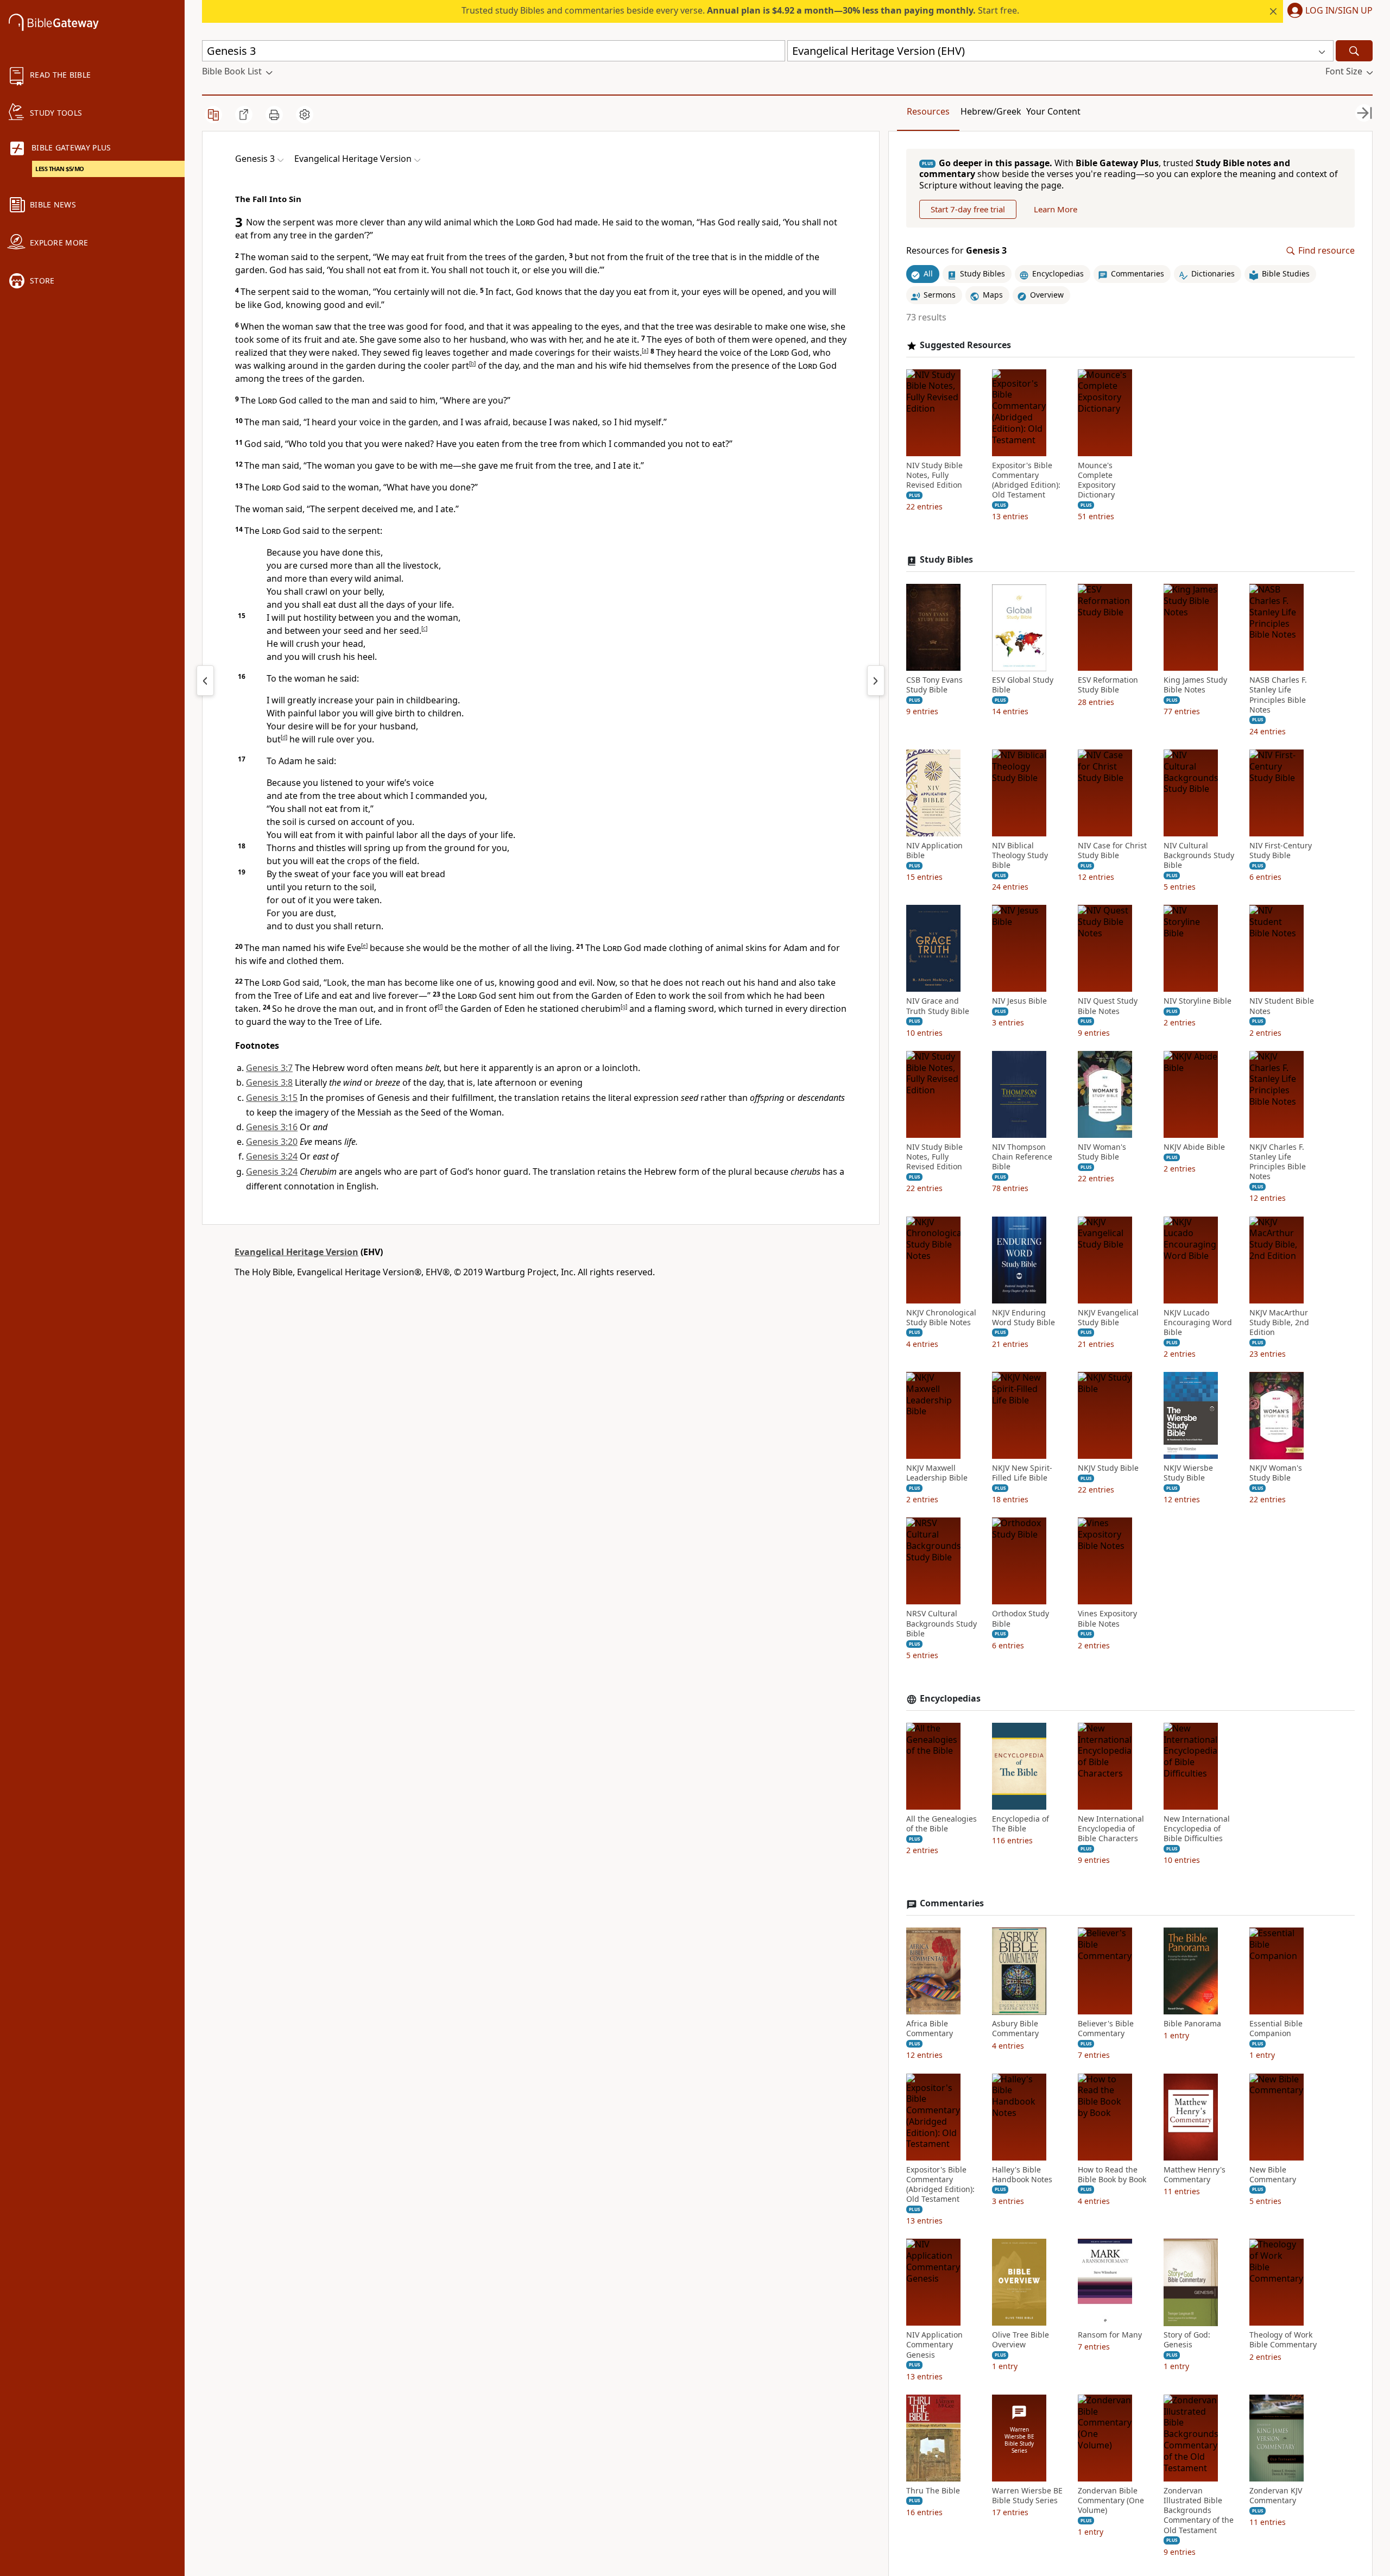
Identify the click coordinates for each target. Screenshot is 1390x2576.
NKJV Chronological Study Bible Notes (941, 1318)
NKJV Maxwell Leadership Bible (937, 1473)
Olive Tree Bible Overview (1021, 2340)
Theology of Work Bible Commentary (1283, 2340)
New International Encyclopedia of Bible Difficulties (1197, 1829)
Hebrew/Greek (991, 111)
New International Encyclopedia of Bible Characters (1111, 1829)
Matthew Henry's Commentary (1195, 2175)
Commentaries (952, 1904)
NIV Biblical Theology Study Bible (1020, 855)
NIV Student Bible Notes (1282, 1006)
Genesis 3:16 (272, 1127)
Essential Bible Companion (1276, 2029)
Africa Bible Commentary (930, 2029)
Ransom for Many (1110, 2335)
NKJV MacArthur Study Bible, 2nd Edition (1279, 1322)
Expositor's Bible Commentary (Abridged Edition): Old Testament (1026, 480)
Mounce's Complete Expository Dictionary (1097, 480)
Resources (928, 111)
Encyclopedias (950, 1699)
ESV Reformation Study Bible (1108, 685)
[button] (1328, 11)
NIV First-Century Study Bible (1281, 851)
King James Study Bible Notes (1195, 685)
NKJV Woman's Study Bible (1276, 1473)
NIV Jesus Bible (1019, 1002)
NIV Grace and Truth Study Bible (938, 1006)
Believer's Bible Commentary (1106, 2029)
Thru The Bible (933, 2491)
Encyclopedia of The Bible (1021, 1824)
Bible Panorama (1192, 2024)
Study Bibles (946, 560)
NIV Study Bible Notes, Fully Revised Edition (934, 475)
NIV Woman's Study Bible (1102, 1152)
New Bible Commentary (1273, 2175)
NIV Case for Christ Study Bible (1112, 851)
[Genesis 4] (876, 681)
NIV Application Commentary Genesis (934, 2345)
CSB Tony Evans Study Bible (934, 685)
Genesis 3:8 (269, 1082)
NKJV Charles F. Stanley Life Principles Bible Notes (1278, 1162)
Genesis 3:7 (269, 1068)
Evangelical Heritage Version (296, 1252)
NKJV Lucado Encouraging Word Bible (1198, 1322)
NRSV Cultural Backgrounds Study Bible (942, 1624)
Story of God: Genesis (1187, 2340)
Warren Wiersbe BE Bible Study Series (1027, 2496)
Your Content (1053, 111)
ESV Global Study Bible (1023, 685)
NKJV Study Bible (1108, 1469)
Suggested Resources (965, 345)
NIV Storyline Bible (1198, 1002)
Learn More (1056, 210)
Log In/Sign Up (1339, 11)
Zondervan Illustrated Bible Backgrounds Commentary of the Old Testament (1199, 2511)
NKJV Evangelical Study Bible (1108, 1318)
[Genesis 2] (205, 681)
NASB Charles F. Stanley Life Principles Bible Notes (1278, 695)
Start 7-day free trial (968, 210)
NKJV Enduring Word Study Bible (1023, 1318)
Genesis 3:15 (272, 1098)
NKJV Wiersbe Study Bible (1188, 1473)
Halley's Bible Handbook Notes (1022, 2175)
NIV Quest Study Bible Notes (1108, 1006)
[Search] (1354, 51)
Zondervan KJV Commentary (1276, 2496)
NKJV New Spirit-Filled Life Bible (1022, 1473)
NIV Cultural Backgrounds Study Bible (1199, 855)
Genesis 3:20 (272, 1142)
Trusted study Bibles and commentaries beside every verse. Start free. (740, 10)
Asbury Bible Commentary (1015, 2029)
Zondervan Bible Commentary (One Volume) (1111, 2501)
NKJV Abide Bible (1194, 1147)
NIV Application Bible (934, 851)
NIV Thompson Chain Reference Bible (1022, 1157)
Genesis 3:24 (272, 1156)
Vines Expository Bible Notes (1107, 1619)
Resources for (956, 251)
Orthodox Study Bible (1021, 1619)
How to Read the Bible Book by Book (1112, 2175)
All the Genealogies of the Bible (942, 1824)
